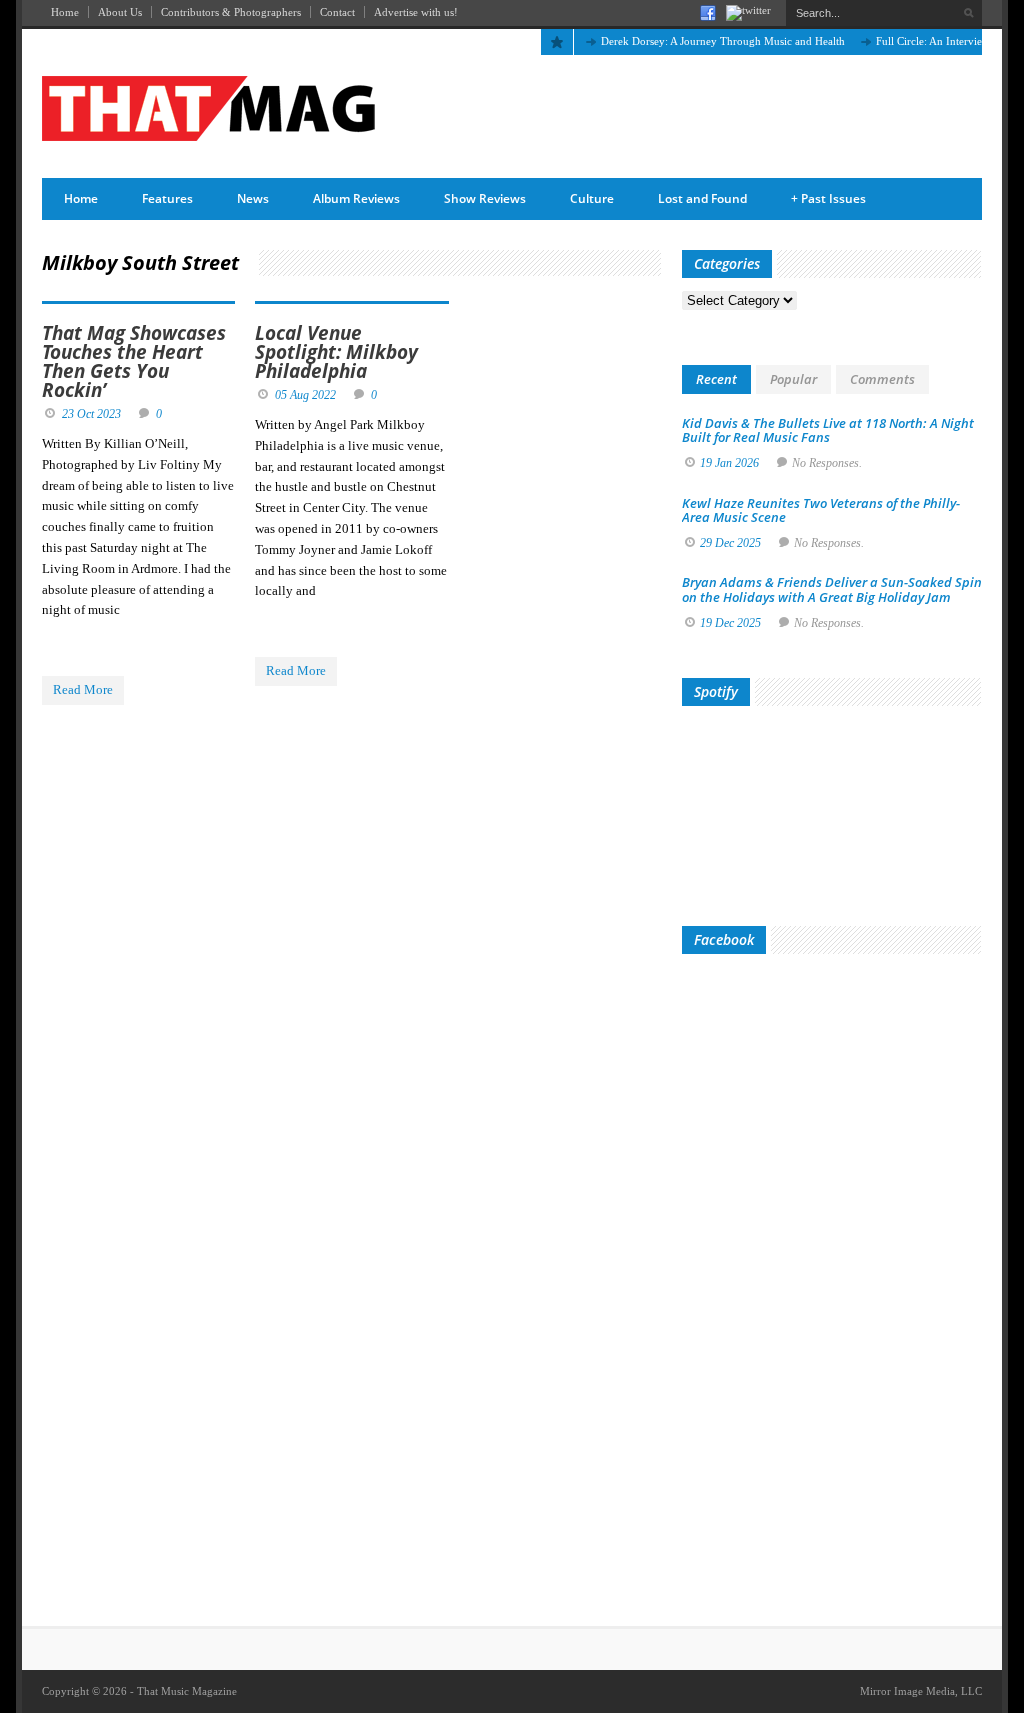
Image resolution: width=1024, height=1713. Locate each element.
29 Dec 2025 (730, 543)
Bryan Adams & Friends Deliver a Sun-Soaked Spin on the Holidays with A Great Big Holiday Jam (832, 589)
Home (65, 12)
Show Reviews (485, 198)
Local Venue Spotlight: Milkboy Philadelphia (336, 352)
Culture (592, 198)
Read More (83, 689)
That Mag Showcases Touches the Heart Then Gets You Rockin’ (134, 361)
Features (167, 198)
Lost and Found (702, 198)
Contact (337, 12)
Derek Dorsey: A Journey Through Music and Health (703, 41)
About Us (120, 12)
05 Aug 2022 (305, 395)
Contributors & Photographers (231, 12)
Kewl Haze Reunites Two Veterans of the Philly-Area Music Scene (821, 510)
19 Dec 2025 (730, 623)
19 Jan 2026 (729, 463)
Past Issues (828, 198)
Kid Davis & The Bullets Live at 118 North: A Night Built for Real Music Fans (828, 430)
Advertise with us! (416, 12)
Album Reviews (356, 198)
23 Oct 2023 (91, 414)
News (253, 198)
